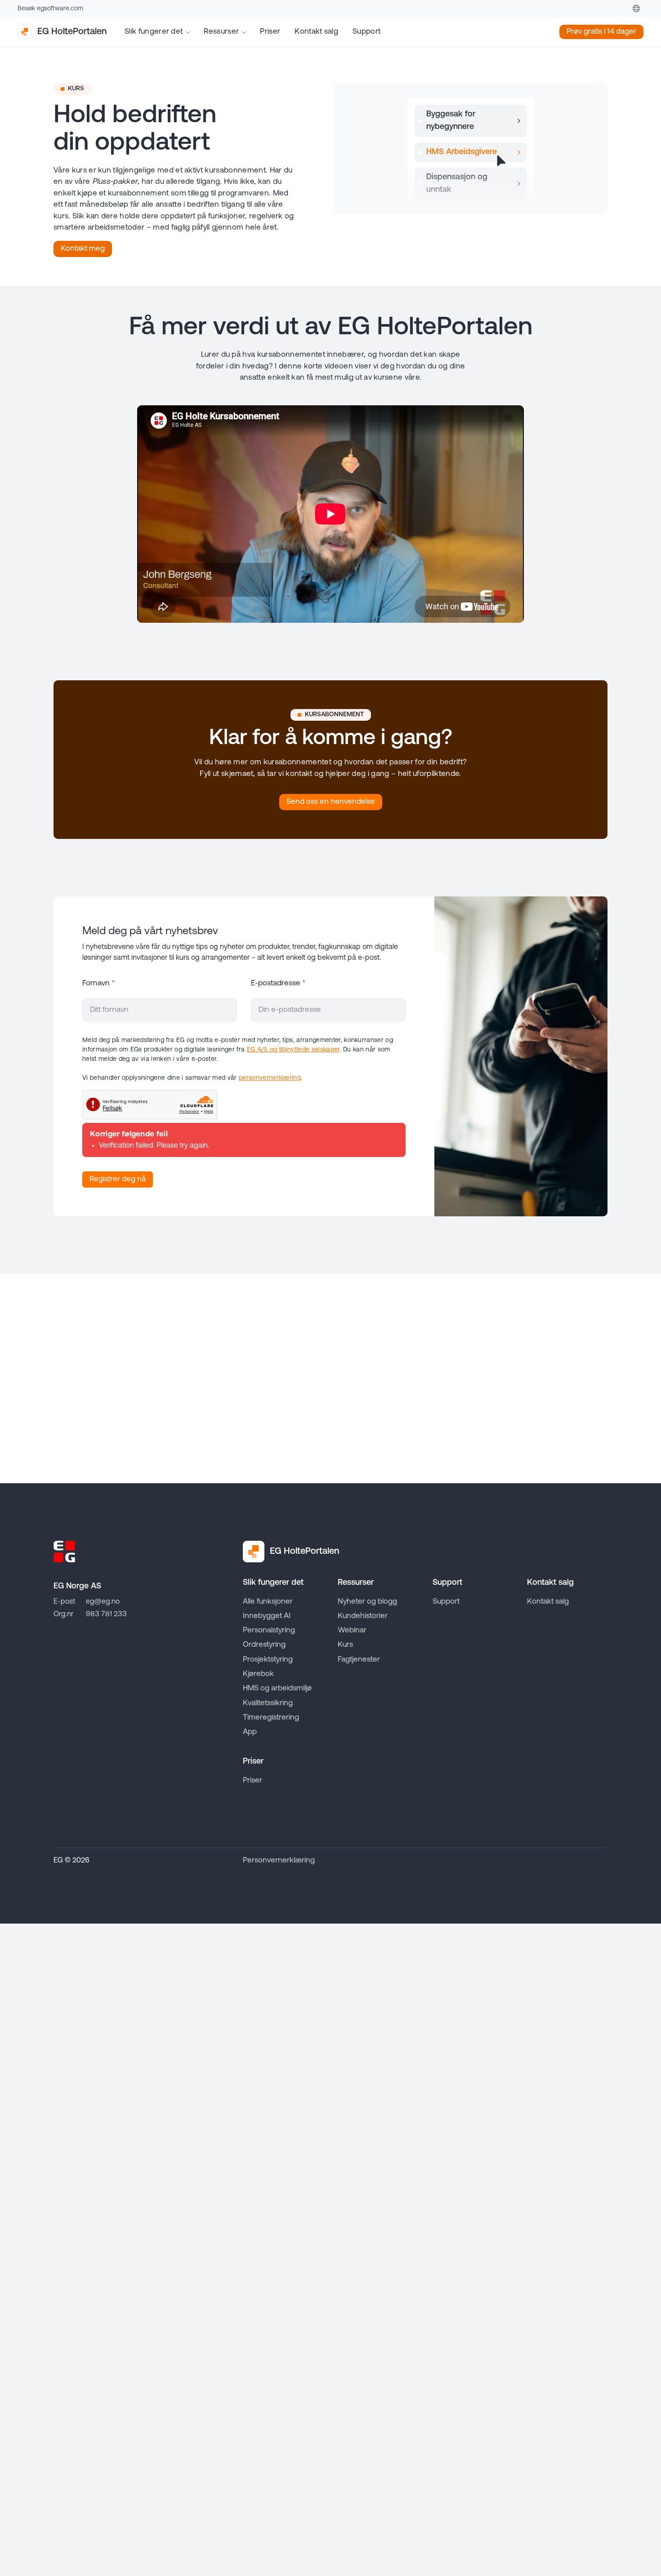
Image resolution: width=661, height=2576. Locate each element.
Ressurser (221, 32)
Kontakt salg (316, 32)
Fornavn (98, 983)
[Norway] (636, 9)
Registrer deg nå (118, 1179)
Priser (270, 32)
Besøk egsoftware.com (50, 9)
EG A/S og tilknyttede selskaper (293, 1050)
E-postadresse (278, 983)
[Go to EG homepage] (64, 1552)
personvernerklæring (270, 1078)
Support (366, 32)
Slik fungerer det (154, 32)
